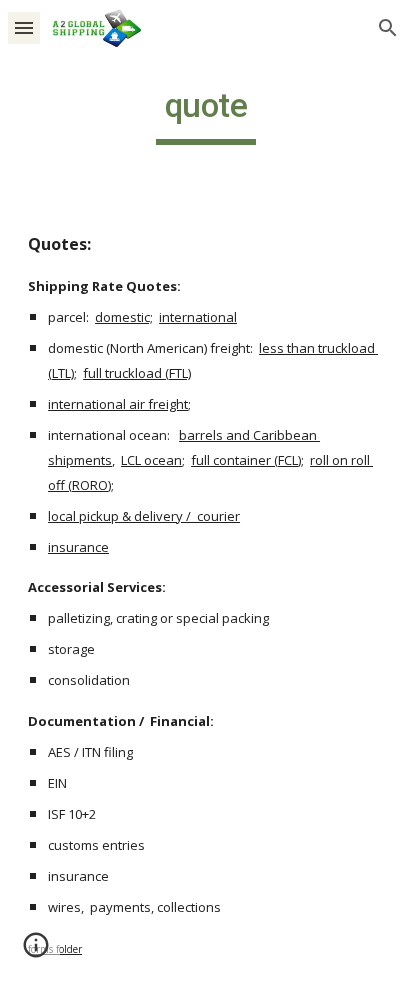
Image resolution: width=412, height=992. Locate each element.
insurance (78, 547)
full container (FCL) (246, 460)
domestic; (124, 317)
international (198, 317)
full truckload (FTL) (137, 373)
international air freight (118, 404)
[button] (24, 27)
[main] (206, 115)
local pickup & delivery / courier (144, 516)
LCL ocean (151, 460)
